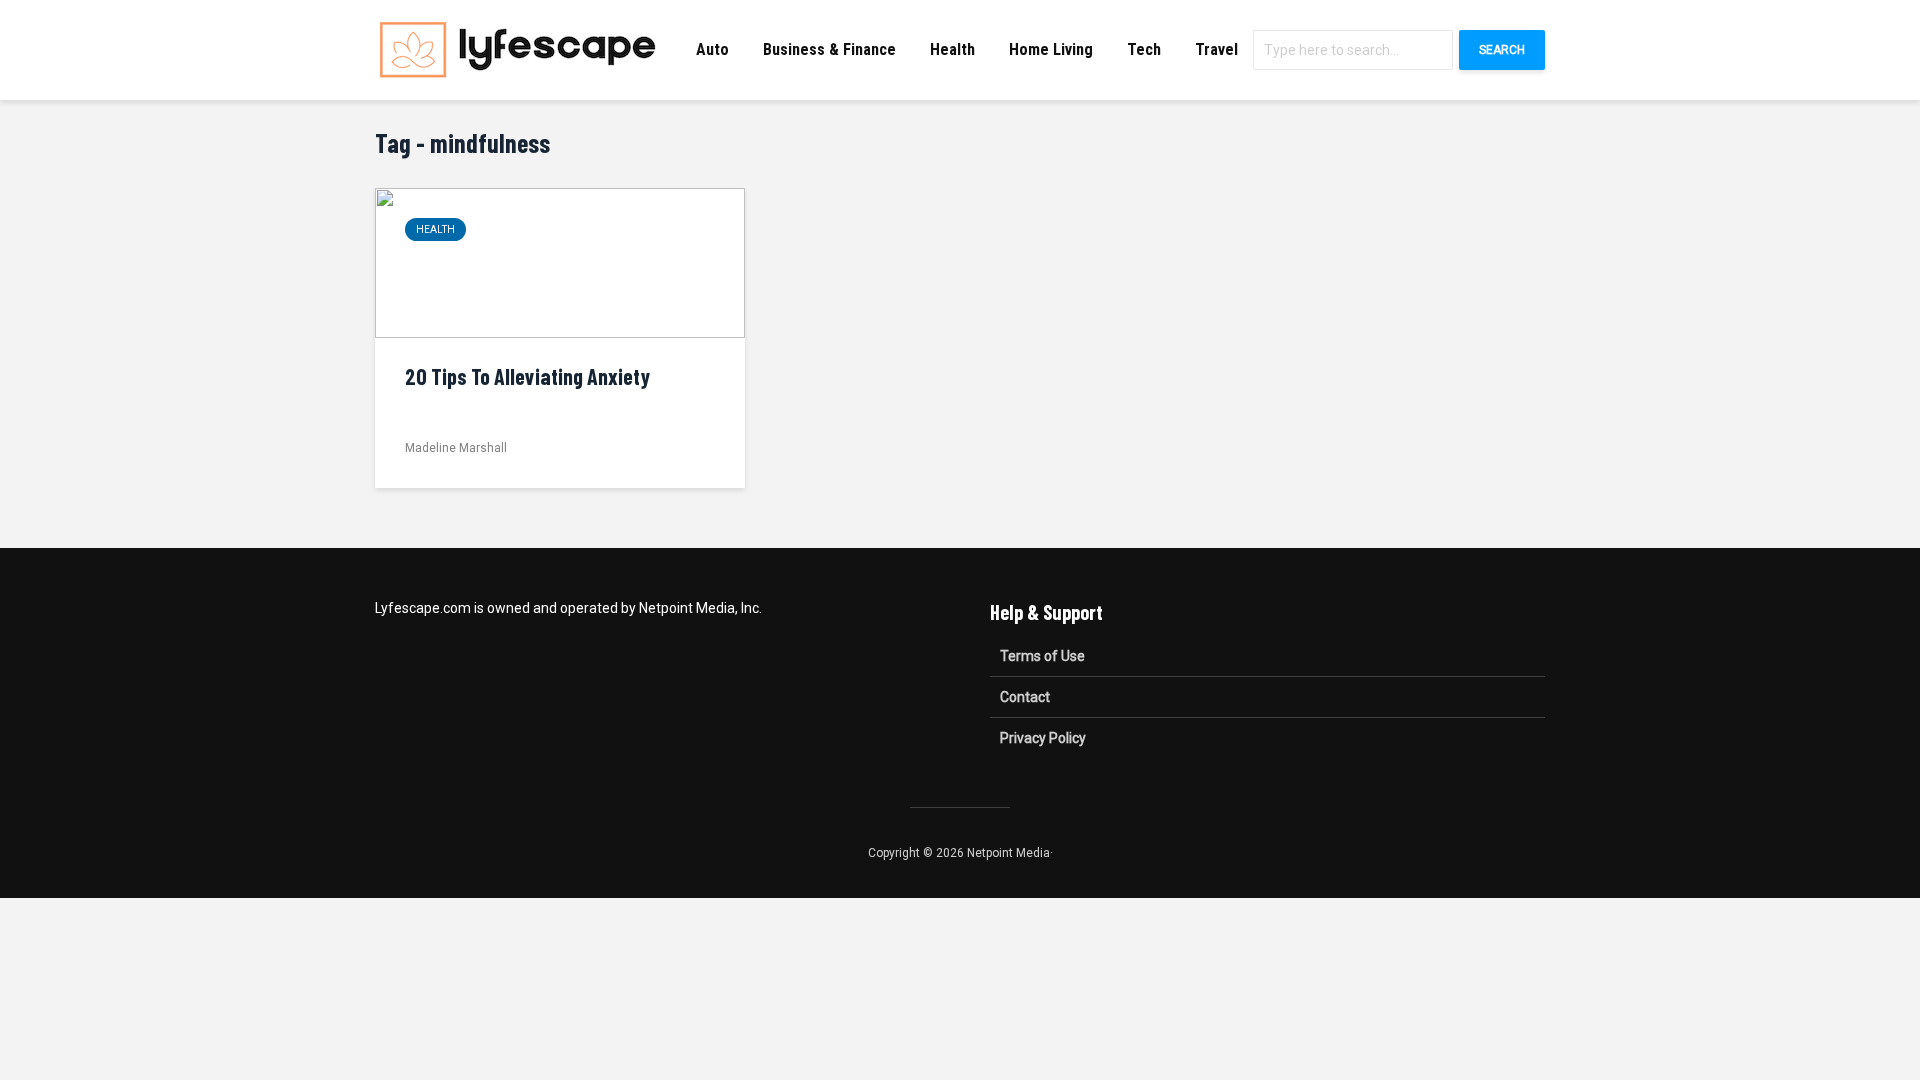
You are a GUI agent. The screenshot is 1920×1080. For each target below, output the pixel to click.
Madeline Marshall (456, 448)
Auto (712, 49)
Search (1502, 50)
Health (952, 49)
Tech (1144, 49)
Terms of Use (1042, 656)
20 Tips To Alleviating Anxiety (527, 376)
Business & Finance (829, 49)
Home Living (1051, 49)
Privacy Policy (1043, 738)
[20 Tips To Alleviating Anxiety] (560, 261)
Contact (1025, 697)
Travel (1216, 49)
